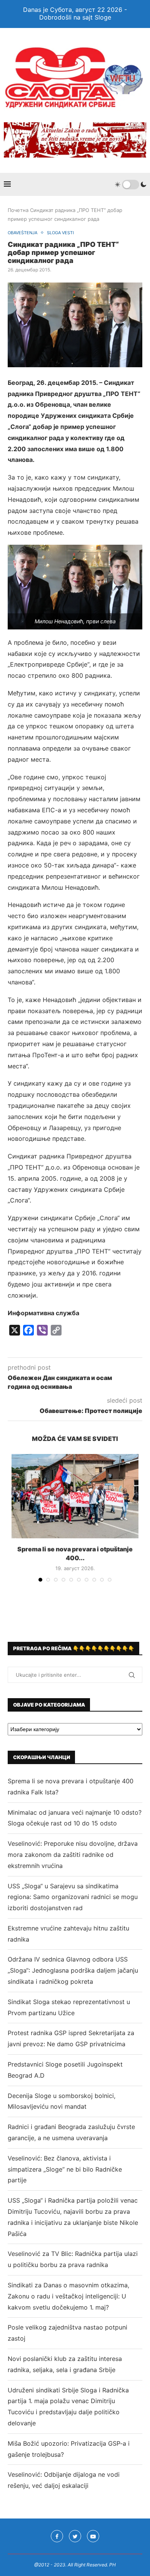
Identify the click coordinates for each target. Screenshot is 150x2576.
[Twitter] (75, 2536)
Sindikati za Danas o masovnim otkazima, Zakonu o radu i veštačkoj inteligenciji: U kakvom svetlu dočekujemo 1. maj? (68, 2296)
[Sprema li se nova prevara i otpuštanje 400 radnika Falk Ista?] (75, 1496)
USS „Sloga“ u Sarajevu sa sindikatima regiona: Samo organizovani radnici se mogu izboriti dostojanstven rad (73, 1897)
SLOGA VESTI (60, 233)
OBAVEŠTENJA (22, 233)
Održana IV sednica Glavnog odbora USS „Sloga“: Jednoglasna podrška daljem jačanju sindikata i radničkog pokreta (73, 1970)
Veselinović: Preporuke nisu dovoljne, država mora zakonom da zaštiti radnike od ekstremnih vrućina (73, 1855)
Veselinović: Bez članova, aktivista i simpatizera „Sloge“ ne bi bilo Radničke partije (65, 2169)
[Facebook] (57, 2536)
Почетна (18, 210)
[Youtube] (93, 2536)
